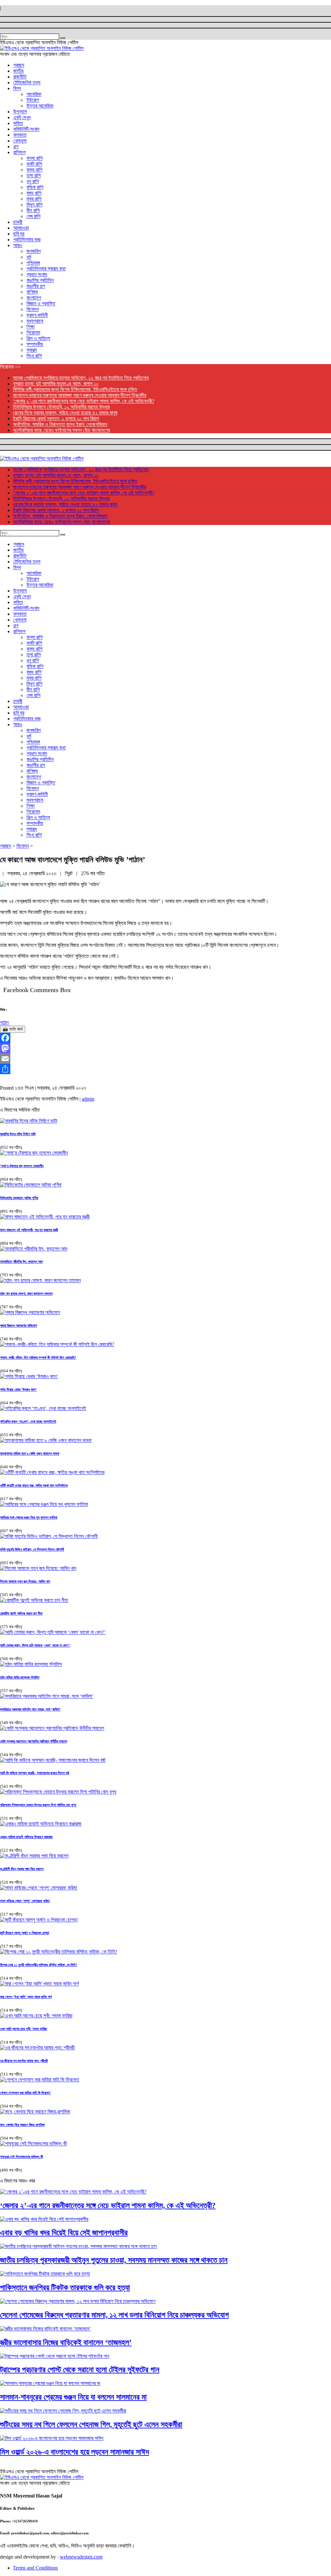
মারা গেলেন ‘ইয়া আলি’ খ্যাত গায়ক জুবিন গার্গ (26, 1997)
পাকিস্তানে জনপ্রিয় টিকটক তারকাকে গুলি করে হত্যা (65, 2288)
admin (88, 1099)
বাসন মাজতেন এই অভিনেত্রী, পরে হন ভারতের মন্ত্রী (29, 1230)
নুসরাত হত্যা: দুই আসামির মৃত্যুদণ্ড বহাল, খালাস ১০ (56, 384)
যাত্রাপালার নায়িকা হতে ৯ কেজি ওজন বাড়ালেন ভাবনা (30, 1453)
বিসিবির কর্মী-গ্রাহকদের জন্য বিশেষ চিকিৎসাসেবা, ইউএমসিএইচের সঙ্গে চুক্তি (75, 389)
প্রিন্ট (69, 873)
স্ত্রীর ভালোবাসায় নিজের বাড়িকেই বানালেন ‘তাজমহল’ (66, 2342)
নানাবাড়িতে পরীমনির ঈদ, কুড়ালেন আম (21, 1262)
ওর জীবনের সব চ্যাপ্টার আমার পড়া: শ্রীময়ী (24, 2061)
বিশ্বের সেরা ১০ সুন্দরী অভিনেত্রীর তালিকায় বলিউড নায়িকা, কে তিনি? (39, 1965)
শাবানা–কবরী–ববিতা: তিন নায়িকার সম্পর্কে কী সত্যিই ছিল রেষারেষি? (38, 1357)
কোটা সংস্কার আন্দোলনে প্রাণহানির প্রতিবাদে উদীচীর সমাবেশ (34, 1741)
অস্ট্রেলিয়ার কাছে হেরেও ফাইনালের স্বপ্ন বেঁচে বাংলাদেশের (61, 430)
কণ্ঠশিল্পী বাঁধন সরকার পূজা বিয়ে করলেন (22, 1869)
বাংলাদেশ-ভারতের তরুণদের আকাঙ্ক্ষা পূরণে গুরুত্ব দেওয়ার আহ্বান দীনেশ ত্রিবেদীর (80, 395)
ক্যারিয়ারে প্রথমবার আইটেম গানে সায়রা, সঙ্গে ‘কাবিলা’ (30, 1709)
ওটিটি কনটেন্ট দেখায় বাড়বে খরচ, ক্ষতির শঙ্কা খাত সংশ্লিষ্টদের (34, 1485)
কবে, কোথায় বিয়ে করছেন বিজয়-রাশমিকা (22, 2125)
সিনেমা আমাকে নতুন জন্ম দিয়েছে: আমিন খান (25, 1581)
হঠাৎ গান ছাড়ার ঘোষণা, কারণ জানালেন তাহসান (26, 1293)
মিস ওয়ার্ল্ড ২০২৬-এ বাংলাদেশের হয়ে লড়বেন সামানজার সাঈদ (75, 2452)
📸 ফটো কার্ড (13, 1029)
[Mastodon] (165, 1048)
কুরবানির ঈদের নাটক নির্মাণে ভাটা (18, 1134)
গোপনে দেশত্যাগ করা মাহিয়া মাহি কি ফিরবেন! (25, 2093)
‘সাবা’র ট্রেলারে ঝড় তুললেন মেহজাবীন (22, 1166)
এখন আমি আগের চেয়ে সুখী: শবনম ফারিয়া (23, 2029)
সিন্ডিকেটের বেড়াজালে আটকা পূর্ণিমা (19, 1198)
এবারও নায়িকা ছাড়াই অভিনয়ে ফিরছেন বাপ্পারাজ (26, 1837)
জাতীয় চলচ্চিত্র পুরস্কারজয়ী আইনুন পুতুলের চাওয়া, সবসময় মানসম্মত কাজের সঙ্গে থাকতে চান (114, 2260)
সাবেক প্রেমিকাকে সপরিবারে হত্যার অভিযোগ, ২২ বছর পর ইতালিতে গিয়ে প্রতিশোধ (81, 378)
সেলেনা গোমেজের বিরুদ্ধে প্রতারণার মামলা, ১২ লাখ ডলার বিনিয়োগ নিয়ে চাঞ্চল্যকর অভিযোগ (114, 2315)
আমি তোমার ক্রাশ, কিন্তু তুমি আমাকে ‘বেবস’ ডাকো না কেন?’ (35, 1645)
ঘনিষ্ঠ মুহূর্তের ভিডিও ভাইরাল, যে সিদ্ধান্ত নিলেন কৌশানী (32, 1549)
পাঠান (4, 1023)
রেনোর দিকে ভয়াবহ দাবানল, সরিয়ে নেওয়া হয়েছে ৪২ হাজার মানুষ (65, 413)
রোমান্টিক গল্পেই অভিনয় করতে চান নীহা (21, 1613)
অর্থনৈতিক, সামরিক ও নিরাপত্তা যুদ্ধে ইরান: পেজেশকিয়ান (60, 424)
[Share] (165, 1069)
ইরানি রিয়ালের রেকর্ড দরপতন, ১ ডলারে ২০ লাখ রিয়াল (56, 419)
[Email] (165, 1059)
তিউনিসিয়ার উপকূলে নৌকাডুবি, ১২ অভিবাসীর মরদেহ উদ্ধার (61, 407)
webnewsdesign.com (81, 2557)
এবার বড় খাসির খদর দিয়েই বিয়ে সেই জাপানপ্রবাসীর (64, 2233)
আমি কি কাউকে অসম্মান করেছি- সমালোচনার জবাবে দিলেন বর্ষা (35, 1773)
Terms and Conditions (35, 2568)
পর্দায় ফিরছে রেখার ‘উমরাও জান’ (18, 1389)
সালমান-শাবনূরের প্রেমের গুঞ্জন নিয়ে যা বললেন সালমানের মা (73, 2397)
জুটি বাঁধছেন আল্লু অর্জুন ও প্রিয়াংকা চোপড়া (25, 1933)
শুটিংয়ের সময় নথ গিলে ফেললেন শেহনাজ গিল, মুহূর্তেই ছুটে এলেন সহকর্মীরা (91, 2424)
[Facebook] (165, 1038)
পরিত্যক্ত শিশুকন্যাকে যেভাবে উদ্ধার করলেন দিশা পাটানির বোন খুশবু (38, 1805)
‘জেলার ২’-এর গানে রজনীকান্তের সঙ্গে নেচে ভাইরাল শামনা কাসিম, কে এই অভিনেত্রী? (84, 401)
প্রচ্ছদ (5, 846)
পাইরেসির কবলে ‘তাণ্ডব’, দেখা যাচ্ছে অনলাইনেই (28, 1421)
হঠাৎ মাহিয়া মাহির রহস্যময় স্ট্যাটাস (20, 1677)
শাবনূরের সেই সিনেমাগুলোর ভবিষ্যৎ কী (21, 2157)
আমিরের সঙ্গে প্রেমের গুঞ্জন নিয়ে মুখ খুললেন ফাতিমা (29, 1517)
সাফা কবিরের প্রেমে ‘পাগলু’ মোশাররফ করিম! (25, 1901)
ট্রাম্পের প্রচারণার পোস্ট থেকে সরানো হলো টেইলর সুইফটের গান (80, 2370)
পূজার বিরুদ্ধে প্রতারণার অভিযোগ (18, 1325)
